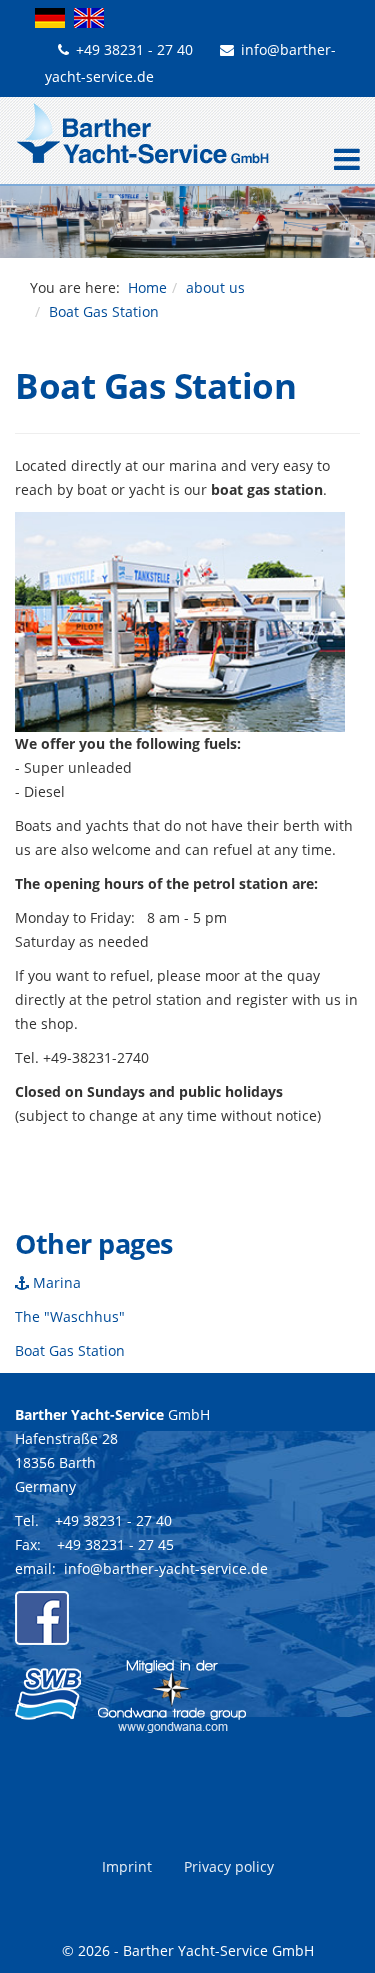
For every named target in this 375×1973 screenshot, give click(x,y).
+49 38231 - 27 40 (134, 49)
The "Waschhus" (70, 1316)
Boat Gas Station (70, 1350)
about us (215, 287)
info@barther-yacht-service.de (166, 1568)
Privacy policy (229, 1866)
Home (147, 287)
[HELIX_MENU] (342, 161)
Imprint (127, 1866)
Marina (55, 1282)
